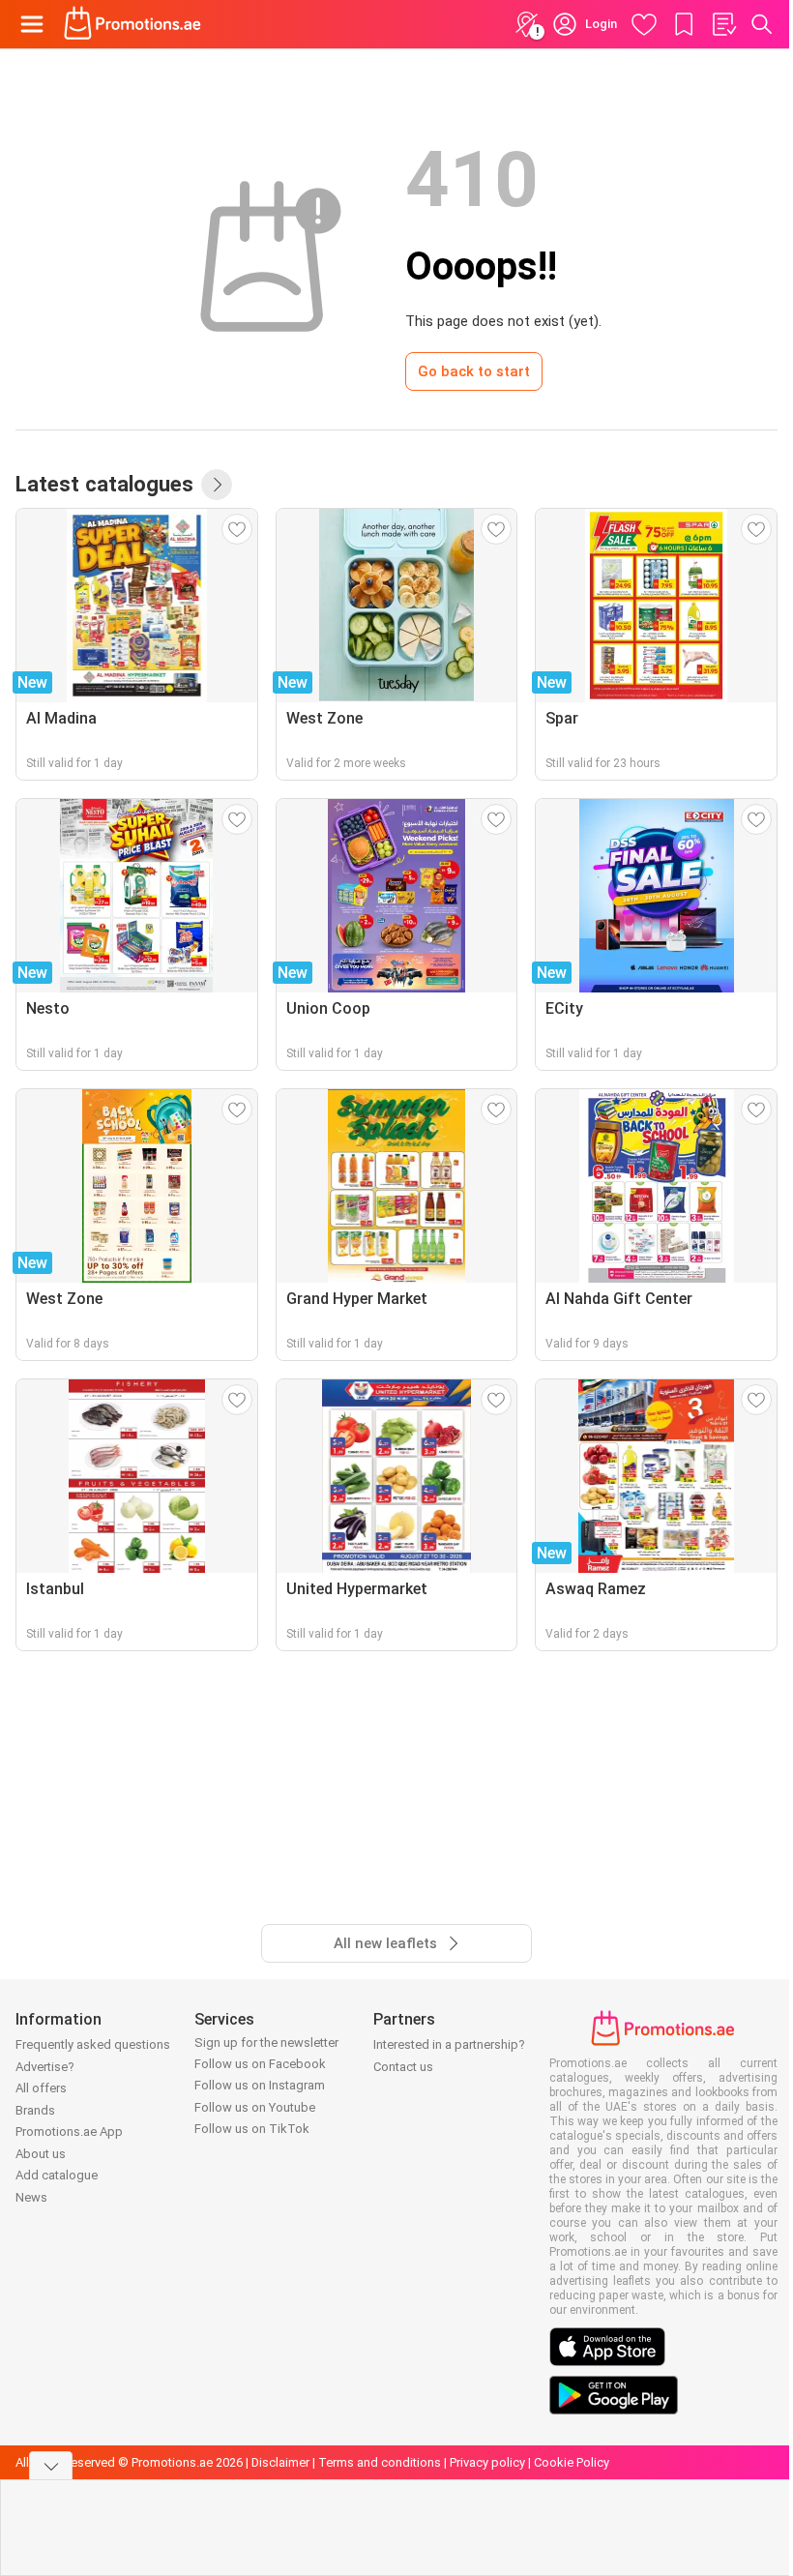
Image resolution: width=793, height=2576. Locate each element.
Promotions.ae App (69, 2132)
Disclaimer (280, 2462)
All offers (41, 2088)
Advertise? (45, 2067)
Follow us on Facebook (260, 2064)
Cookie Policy (572, 2462)
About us (41, 2154)
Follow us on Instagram (260, 2085)
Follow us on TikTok (252, 2129)
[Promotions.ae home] (133, 24)
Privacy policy (487, 2462)
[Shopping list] (723, 24)
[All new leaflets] (217, 485)
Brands (35, 2110)
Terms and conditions (380, 2462)
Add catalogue (57, 2175)
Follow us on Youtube (255, 2107)
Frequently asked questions (93, 2044)
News (31, 2197)
